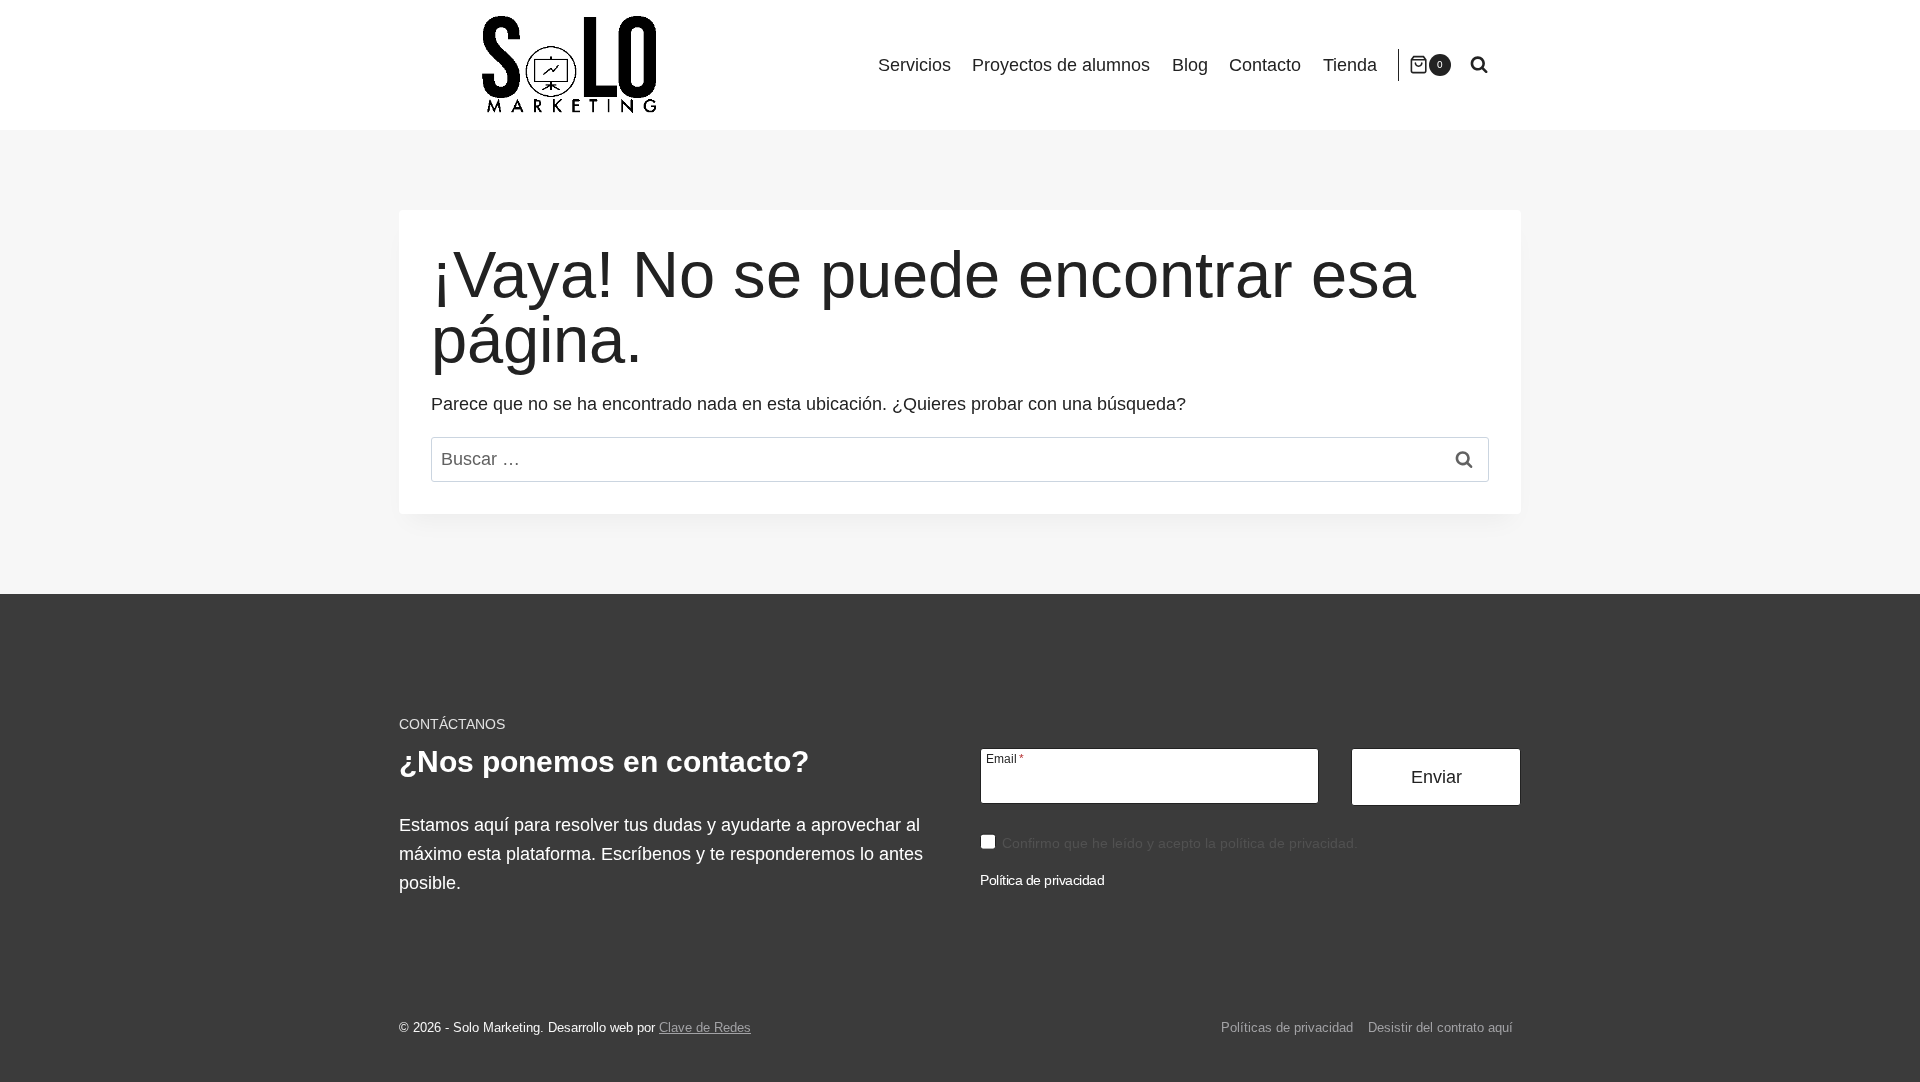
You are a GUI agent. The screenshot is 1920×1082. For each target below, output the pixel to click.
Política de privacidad (1042, 880)
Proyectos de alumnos (1061, 65)
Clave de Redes (705, 1027)
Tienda (1350, 65)
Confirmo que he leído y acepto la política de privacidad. (1180, 843)
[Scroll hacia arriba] (1874, 1046)
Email (1005, 758)
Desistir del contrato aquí (1440, 1027)
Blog (1190, 65)
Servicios (914, 65)
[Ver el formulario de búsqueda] (1479, 65)
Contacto (1265, 65)
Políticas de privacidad (1287, 1027)
